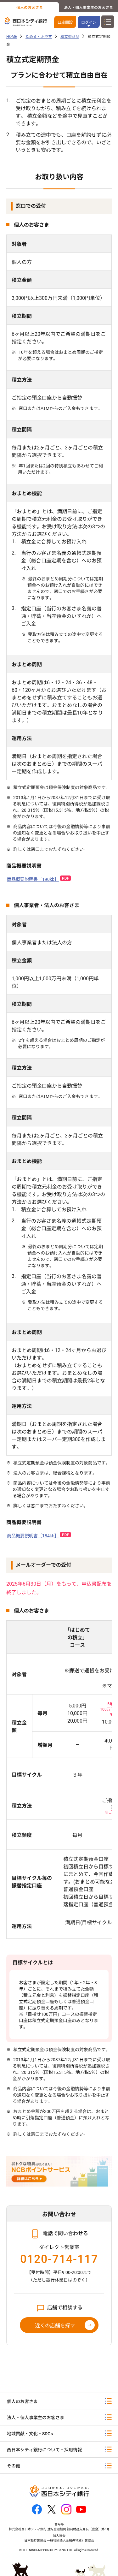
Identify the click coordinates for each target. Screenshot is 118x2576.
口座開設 (65, 22)
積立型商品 (70, 37)
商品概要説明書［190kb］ (33, 879)
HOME (12, 37)
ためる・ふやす (39, 37)
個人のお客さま (30, 8)
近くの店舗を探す (55, 2326)
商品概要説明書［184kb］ (33, 1536)
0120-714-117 (59, 2259)
